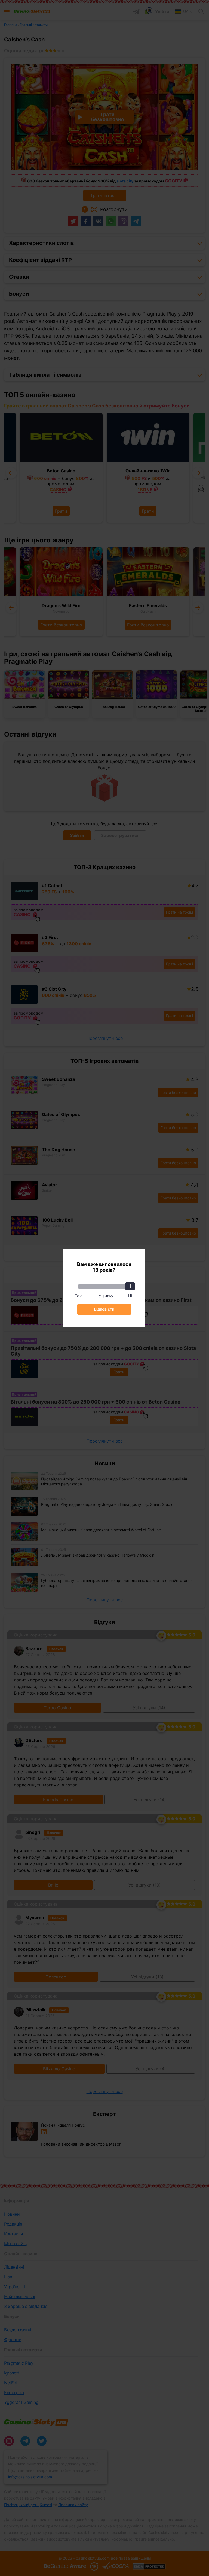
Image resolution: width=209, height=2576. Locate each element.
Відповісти (104, 1309)
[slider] (130, 1286)
